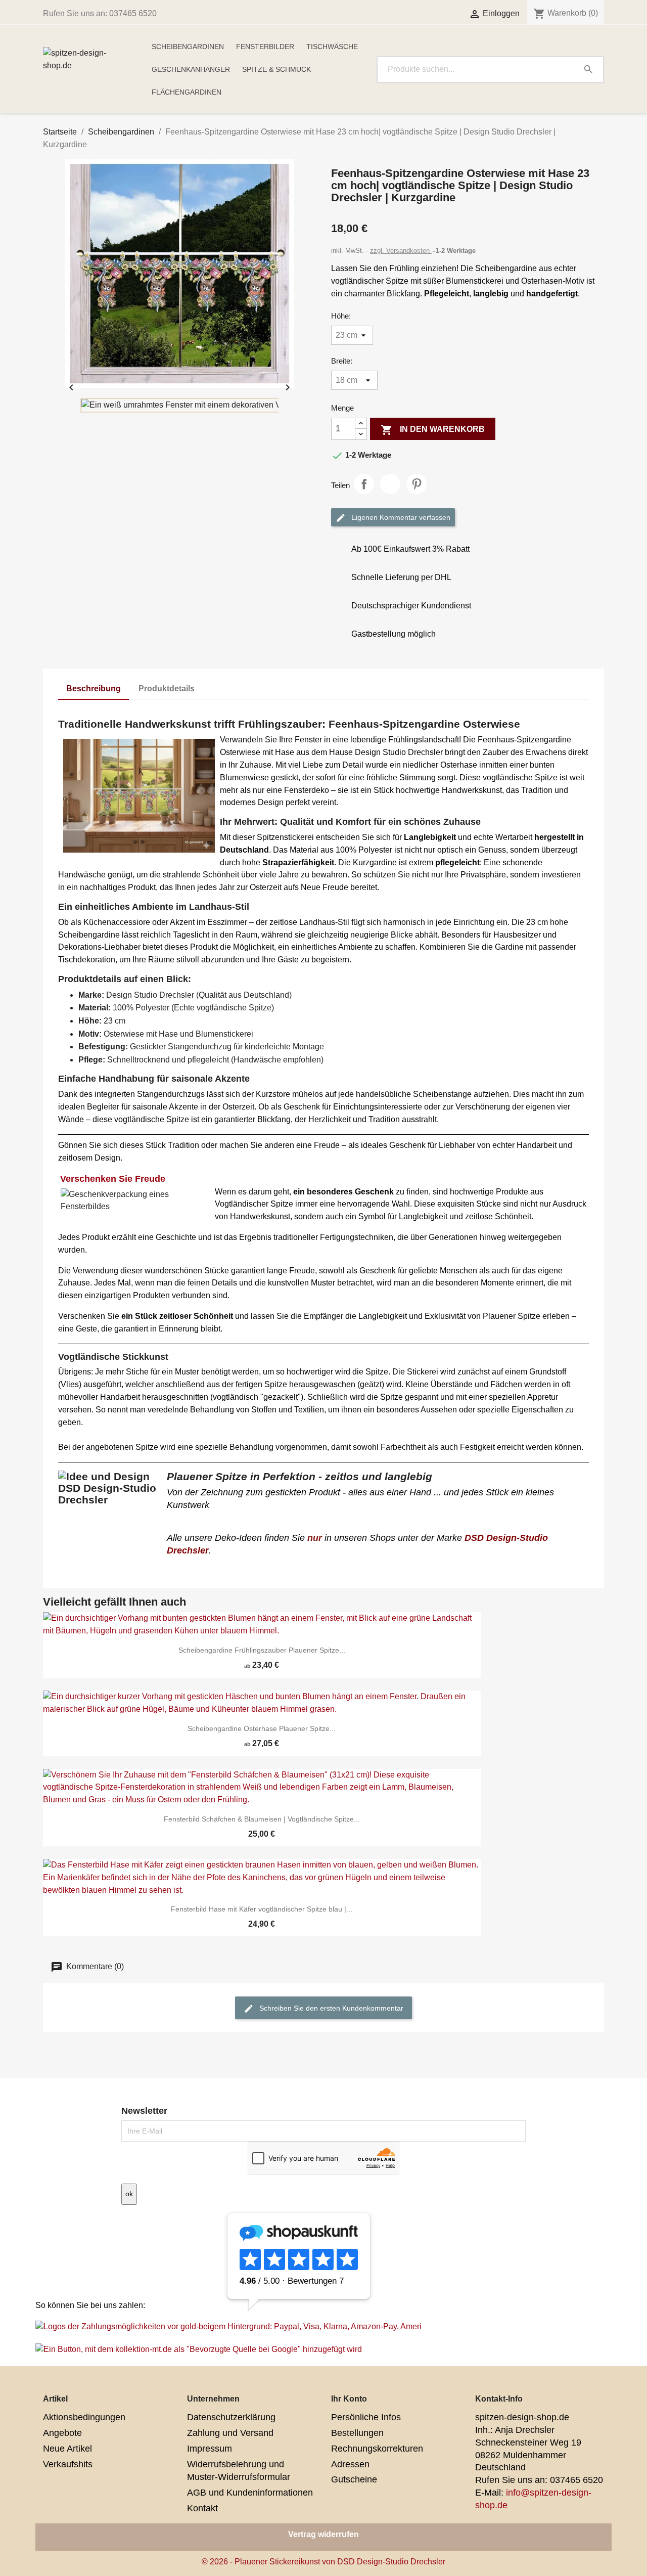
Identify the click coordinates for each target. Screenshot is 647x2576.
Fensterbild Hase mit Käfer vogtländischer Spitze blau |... (262, 1909)
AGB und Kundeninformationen (250, 2493)
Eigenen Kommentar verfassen (400, 517)
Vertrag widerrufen (323, 2534)
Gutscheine (354, 2479)
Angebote (62, 2433)
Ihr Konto (349, 2399)
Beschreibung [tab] (94, 689)
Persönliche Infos (366, 2417)
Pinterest (417, 484)
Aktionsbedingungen (84, 2417)
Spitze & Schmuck (276, 69)
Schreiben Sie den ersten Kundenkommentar (330, 2008)
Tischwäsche (332, 47)
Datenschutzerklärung (231, 2417)
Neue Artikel (67, 2449)
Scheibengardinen (188, 47)
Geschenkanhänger (191, 69)
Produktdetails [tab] (167, 689)
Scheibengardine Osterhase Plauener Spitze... (262, 1728)
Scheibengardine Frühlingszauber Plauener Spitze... (262, 1650)
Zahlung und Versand (230, 2433)
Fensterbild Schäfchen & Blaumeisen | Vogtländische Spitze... (262, 1819)
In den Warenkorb (433, 430)
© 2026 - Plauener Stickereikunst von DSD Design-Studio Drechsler (323, 2562)
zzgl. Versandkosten (401, 251)
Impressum (210, 2449)
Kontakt (202, 2508)
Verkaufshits (68, 2464)
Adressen (350, 2464)
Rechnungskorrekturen (377, 2449)
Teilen (364, 484)
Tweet (390, 484)
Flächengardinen (187, 92)
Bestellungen (357, 2433)
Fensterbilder (265, 47)
